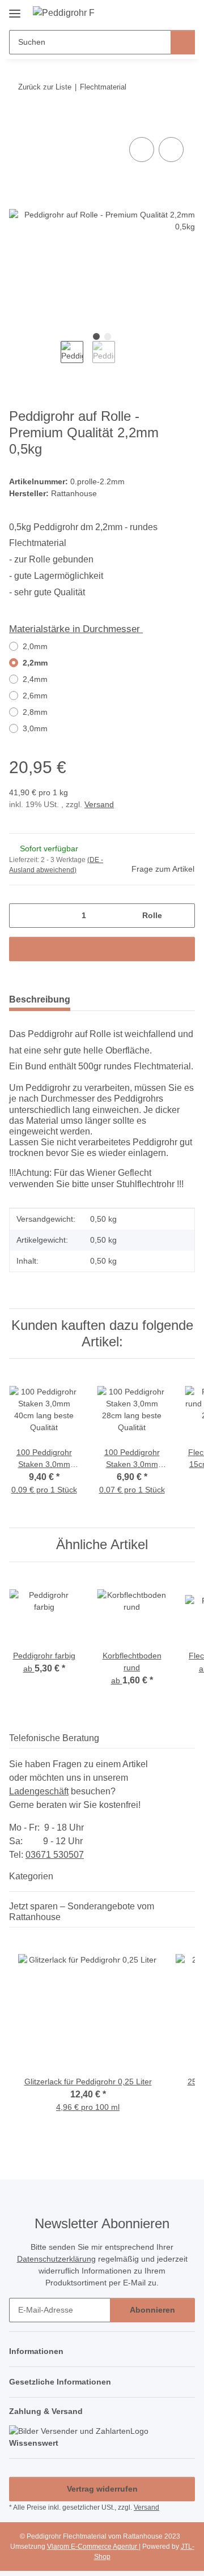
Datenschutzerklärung (56, 2259)
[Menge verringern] (22, 916)
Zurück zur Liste (45, 87)
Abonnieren (152, 2310)
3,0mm (35, 728)
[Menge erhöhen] (182, 916)
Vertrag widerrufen (102, 2489)
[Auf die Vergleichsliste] (142, 150)
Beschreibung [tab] (40, 999)
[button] (150, 12)
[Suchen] (183, 42)
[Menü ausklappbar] (15, 9)
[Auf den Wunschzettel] (171, 150)
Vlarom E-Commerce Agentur (93, 2547)
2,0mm (35, 646)
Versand (99, 804)
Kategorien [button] (31, 1876)
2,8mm (35, 712)
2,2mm (35, 663)
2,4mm (35, 679)
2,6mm (35, 696)
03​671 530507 (55, 1855)
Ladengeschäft (39, 1791)
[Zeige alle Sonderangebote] (192, 1917)
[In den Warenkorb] (18, 122)
